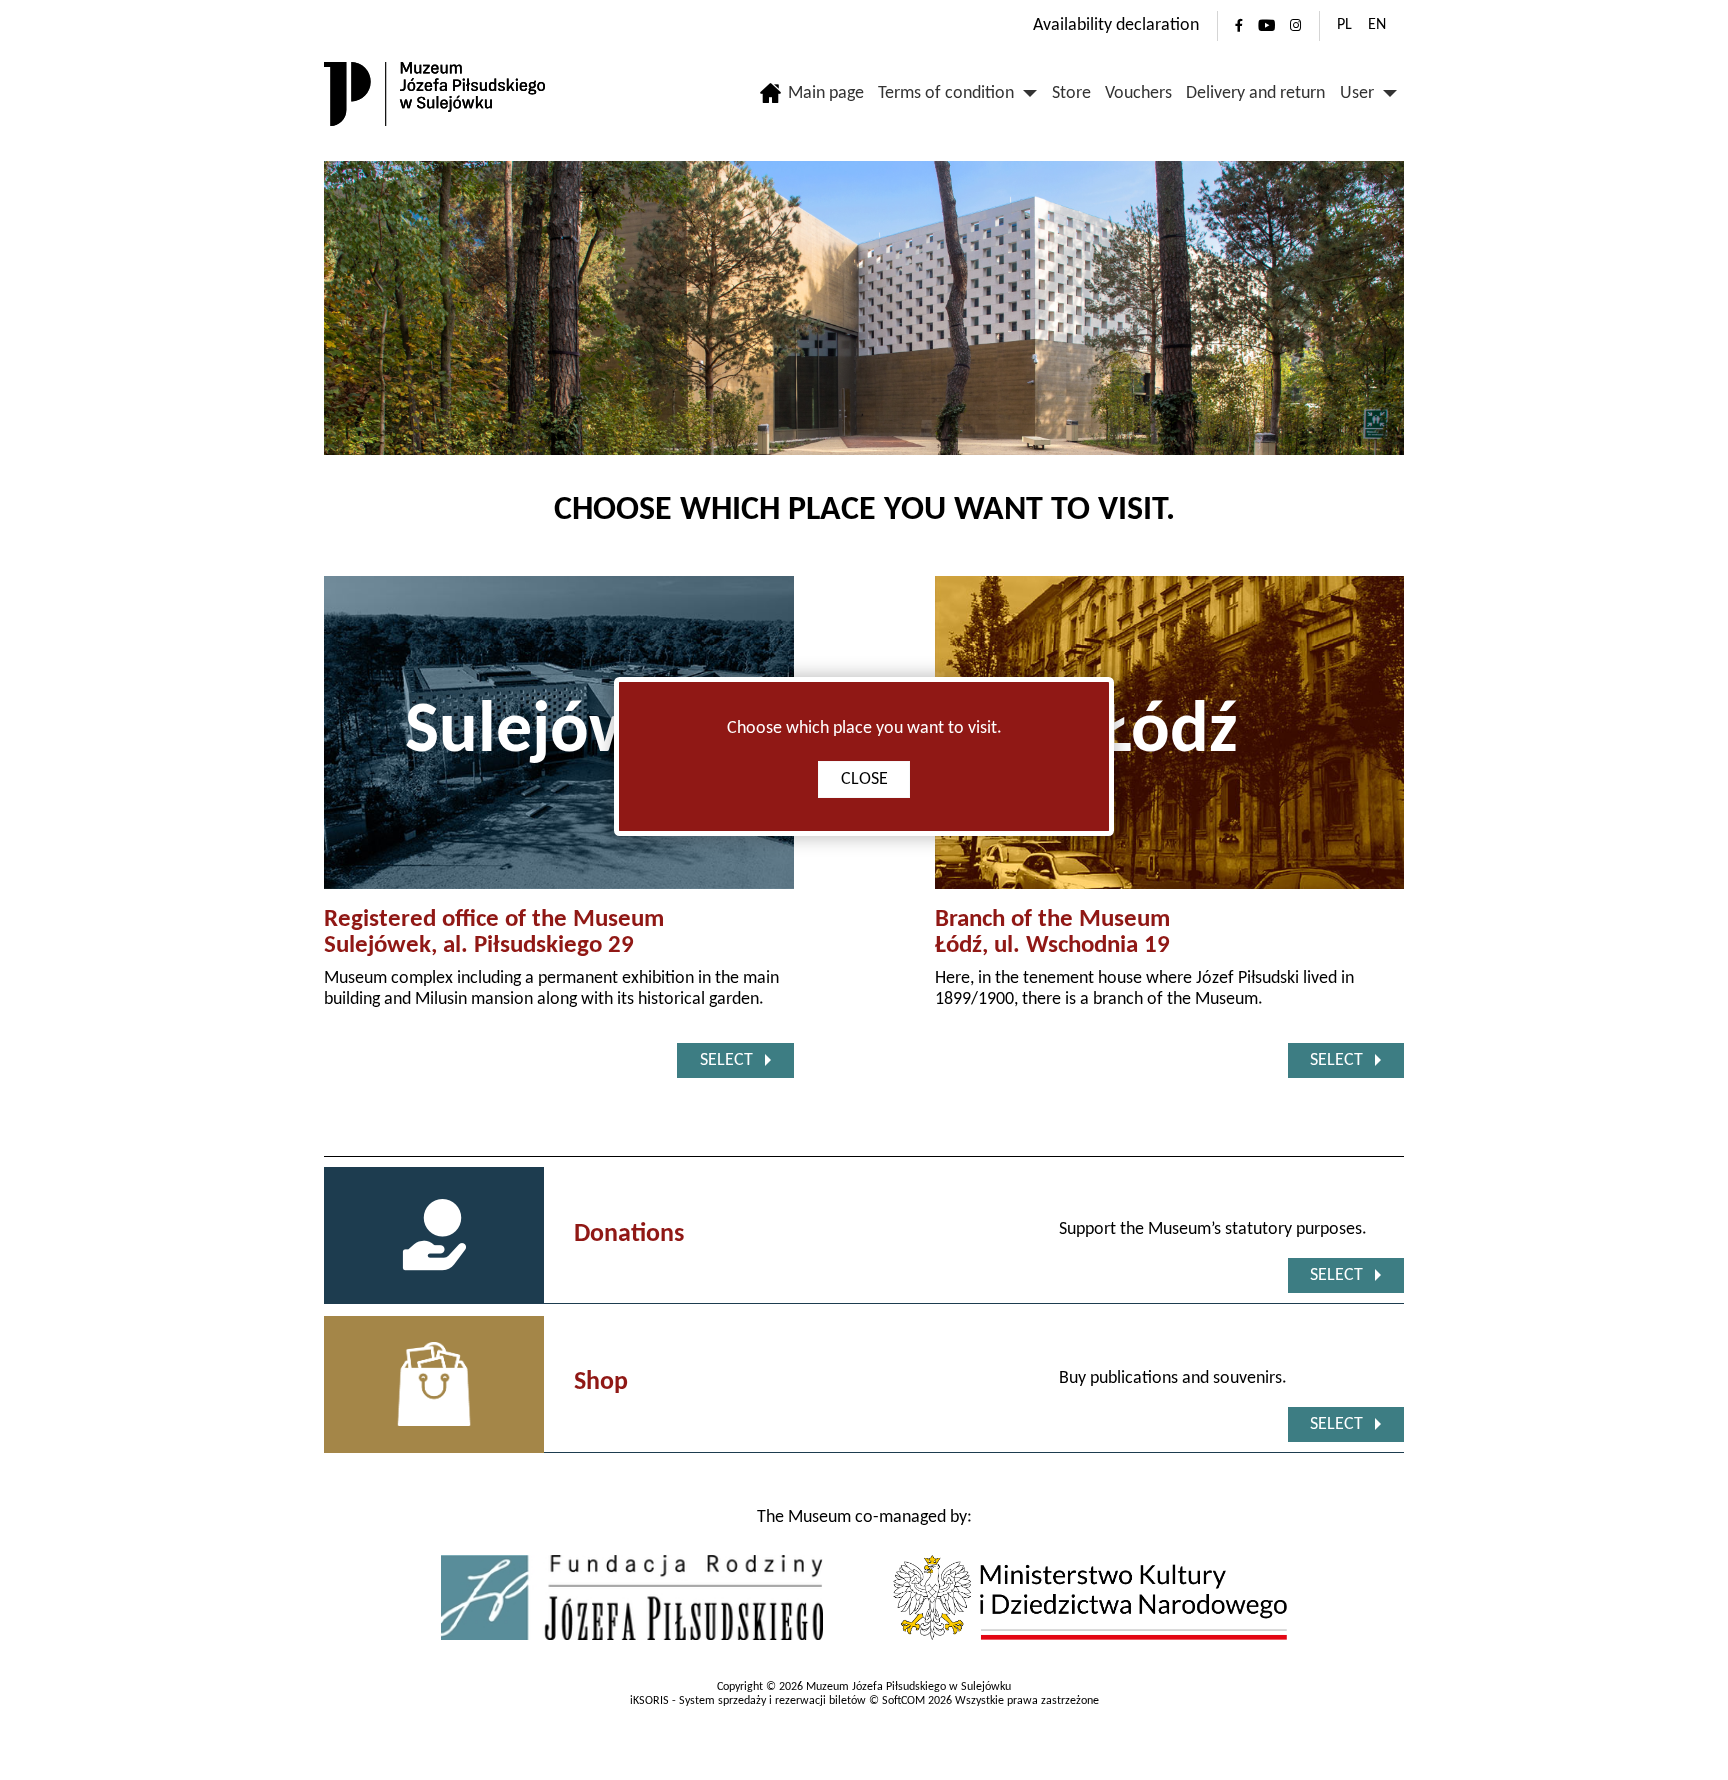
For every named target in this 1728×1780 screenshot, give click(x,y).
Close (864, 779)
